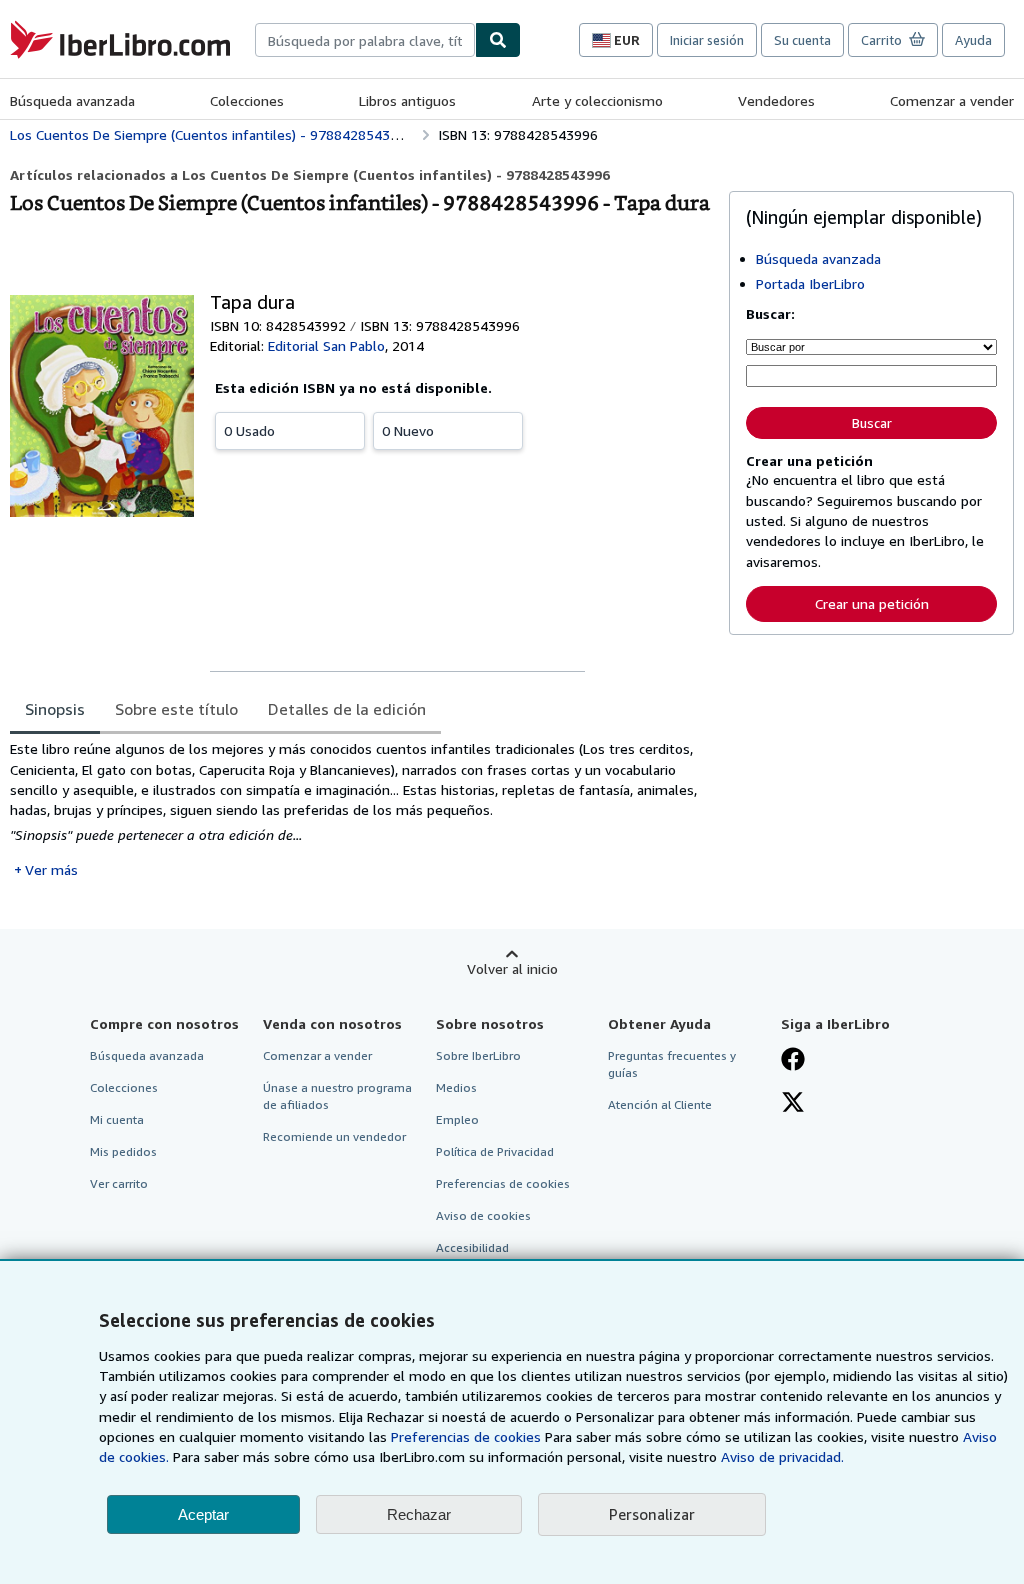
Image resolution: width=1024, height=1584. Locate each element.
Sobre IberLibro (478, 1055)
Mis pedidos (123, 1151)
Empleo (457, 1119)
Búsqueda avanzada (72, 100)
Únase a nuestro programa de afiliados (337, 1096)
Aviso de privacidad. (782, 1456)
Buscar (872, 423)
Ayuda (973, 40)
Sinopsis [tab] (55, 709)
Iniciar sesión (707, 40)
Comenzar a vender (952, 100)
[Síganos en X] (793, 1104)
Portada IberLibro (810, 283)
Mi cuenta (117, 1119)
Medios (456, 1087)
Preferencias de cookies (466, 1436)
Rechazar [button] (419, 1514)
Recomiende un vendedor (334, 1136)
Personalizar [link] (652, 1514)
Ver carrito (119, 1183)
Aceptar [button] (203, 1514)
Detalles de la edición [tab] (347, 709)
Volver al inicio (512, 968)
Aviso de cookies (483, 1215)
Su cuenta (802, 40)
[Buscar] (498, 40)
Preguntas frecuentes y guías (672, 1064)
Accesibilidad (472, 1247)
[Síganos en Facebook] (793, 1061)
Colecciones (247, 100)
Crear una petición (872, 603)
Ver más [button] (51, 869)
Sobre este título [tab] (176, 709)
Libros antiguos (407, 100)
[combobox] (365, 40)
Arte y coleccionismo (597, 100)
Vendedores (776, 100)
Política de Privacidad (495, 1151)
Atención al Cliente (660, 1104)
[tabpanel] (361, 809)
